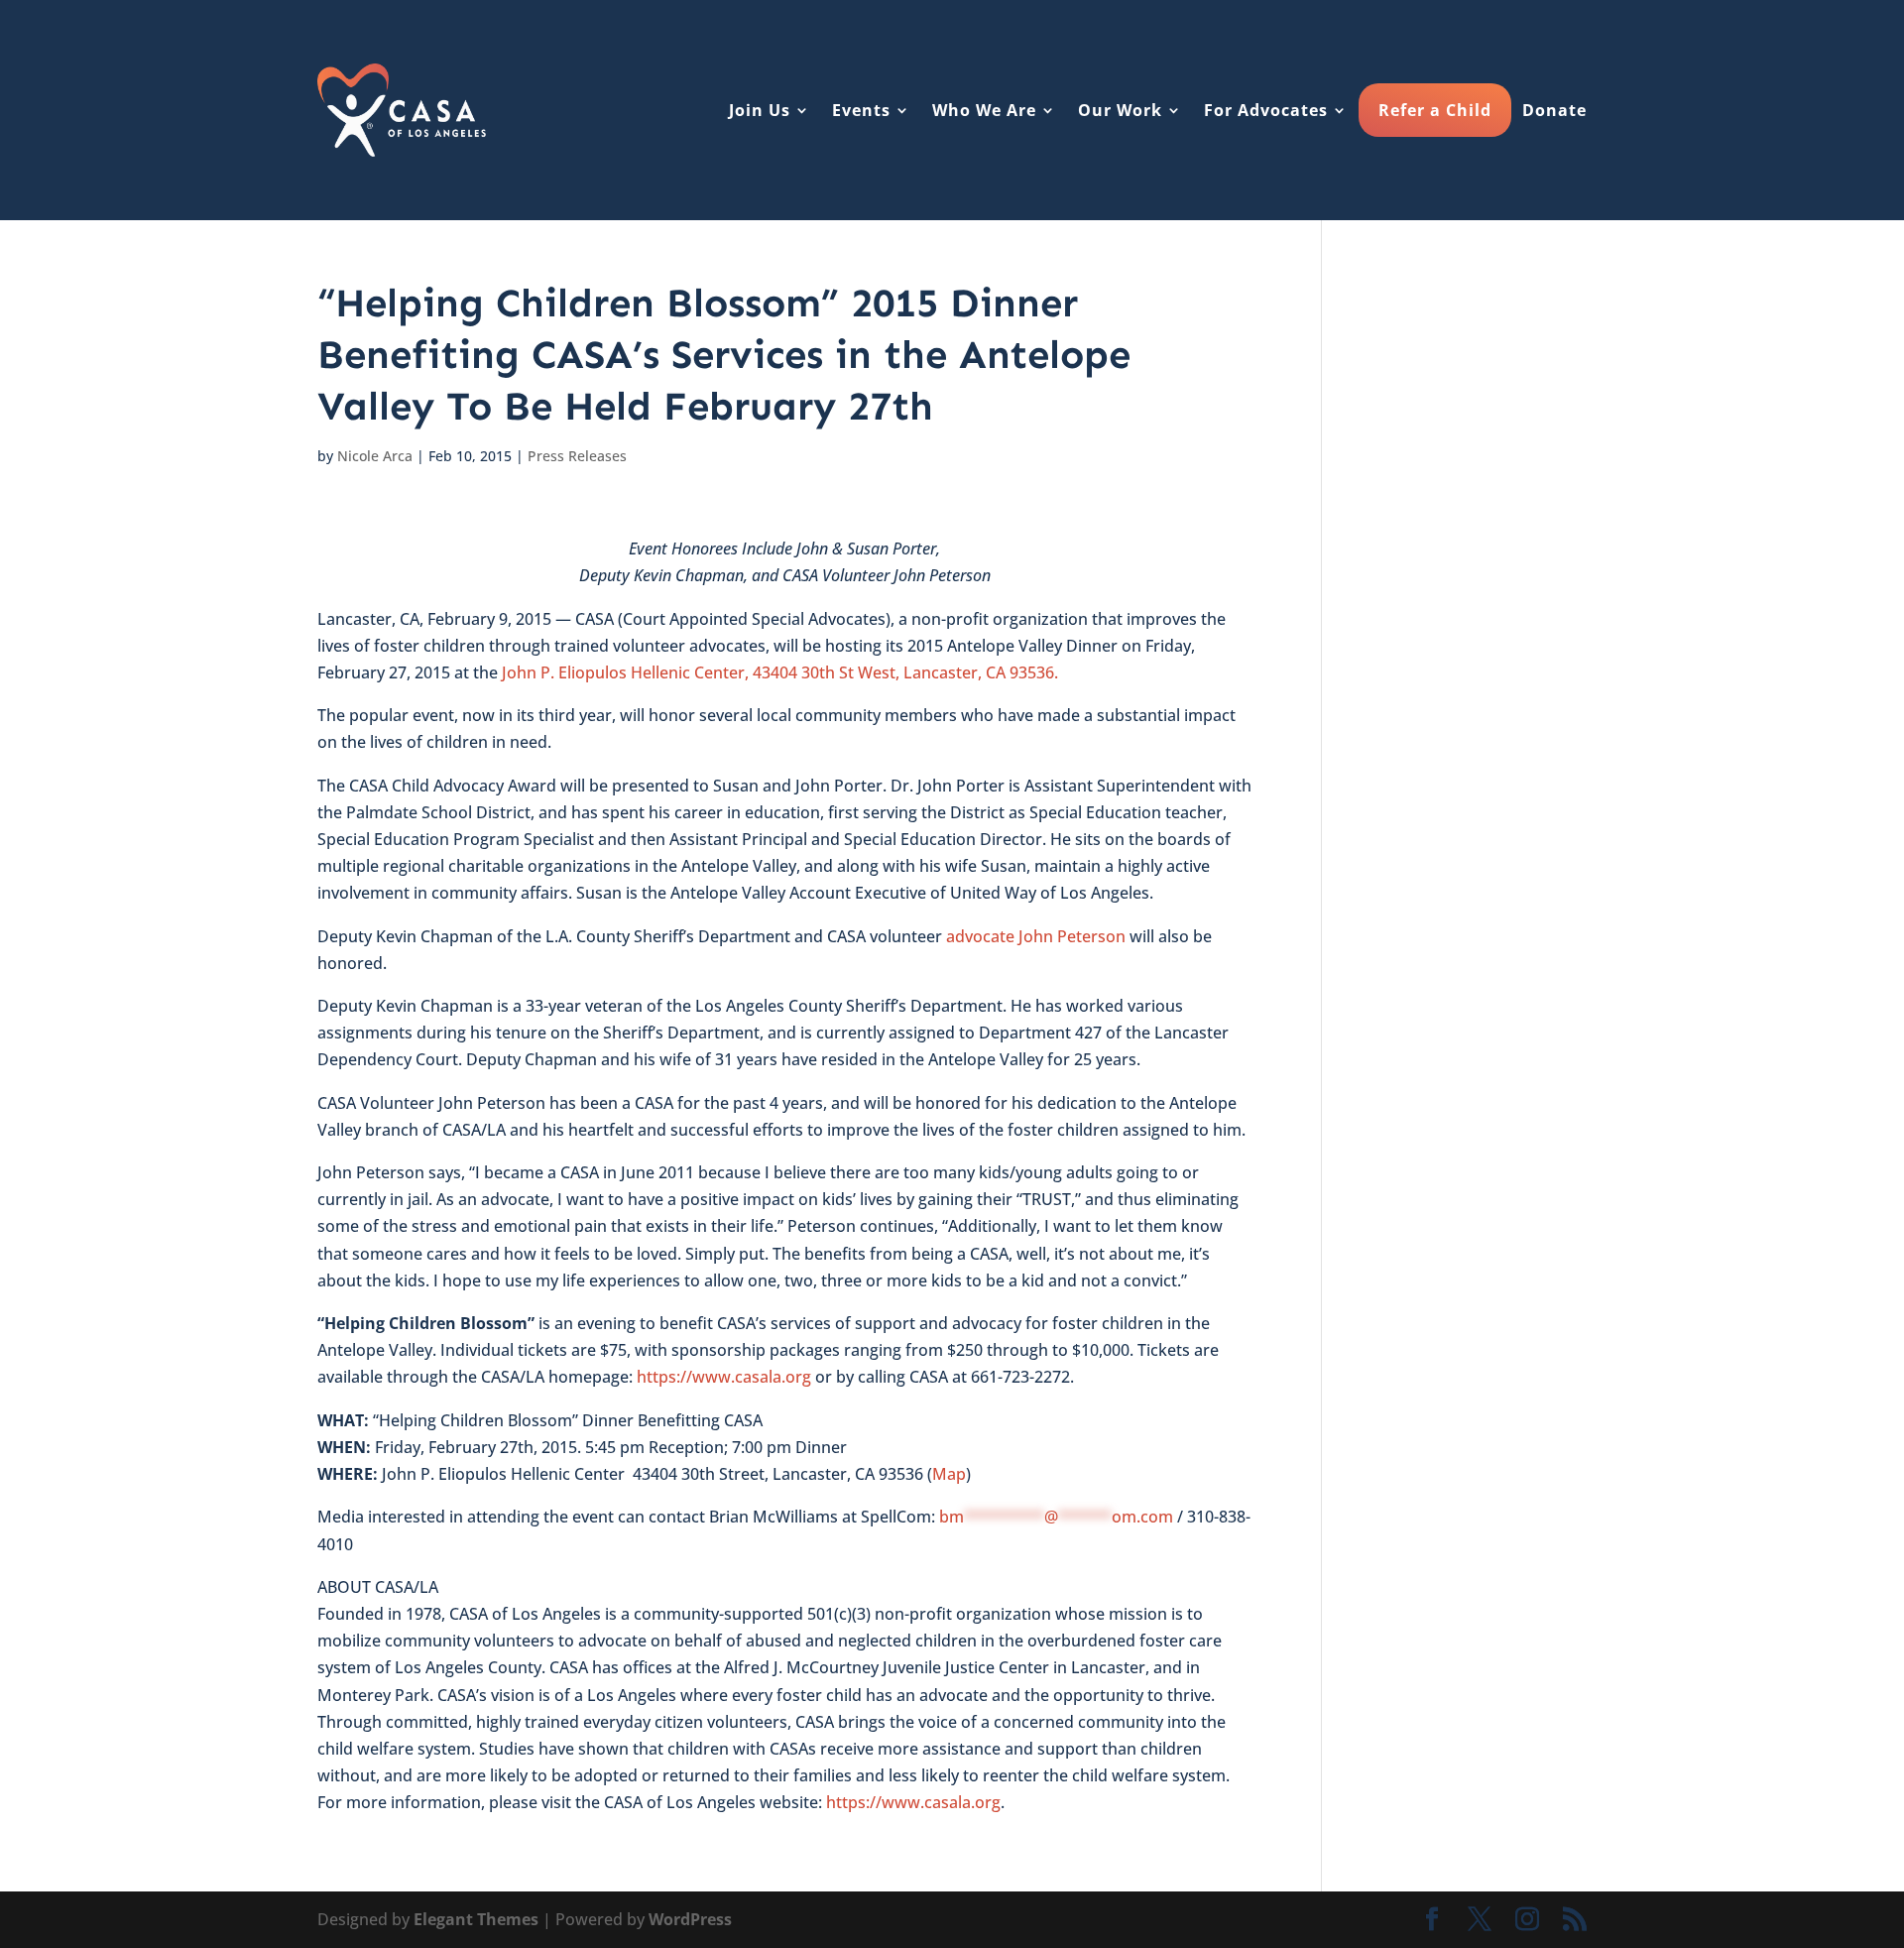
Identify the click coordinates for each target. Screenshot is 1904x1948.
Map (949, 1474)
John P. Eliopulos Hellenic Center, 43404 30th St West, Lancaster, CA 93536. (780, 672)
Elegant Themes (476, 1919)
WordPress (690, 1919)
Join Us (760, 110)
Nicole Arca (375, 456)
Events (861, 110)
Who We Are (984, 110)
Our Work (1120, 110)
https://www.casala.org (724, 1377)
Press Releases (577, 456)
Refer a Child (1435, 110)
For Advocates (1266, 110)
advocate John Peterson (1036, 936)
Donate (1554, 110)
